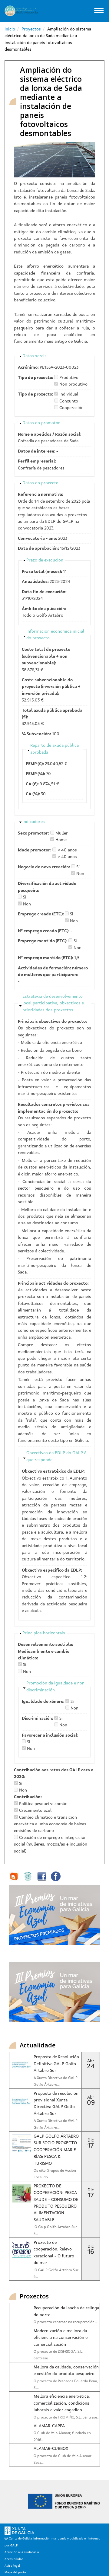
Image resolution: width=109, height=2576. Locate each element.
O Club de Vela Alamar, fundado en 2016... (62, 2437)
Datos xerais (35, 356)
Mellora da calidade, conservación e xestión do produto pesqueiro (66, 2371)
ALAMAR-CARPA (49, 2426)
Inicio (10, 29)
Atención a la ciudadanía (22, 2552)
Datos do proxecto (40, 483)
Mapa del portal (16, 2572)
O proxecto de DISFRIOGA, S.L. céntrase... (58, 2355)
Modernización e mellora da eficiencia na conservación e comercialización (61, 2338)
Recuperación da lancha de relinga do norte (66, 2311)
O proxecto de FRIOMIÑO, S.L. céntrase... (66, 2418)
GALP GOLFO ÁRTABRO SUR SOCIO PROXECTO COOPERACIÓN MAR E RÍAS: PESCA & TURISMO (56, 2150)
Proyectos (31, 29)
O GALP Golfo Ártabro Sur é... (56, 2274)
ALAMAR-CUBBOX (51, 2449)
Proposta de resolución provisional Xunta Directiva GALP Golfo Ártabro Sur (56, 2104)
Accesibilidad (14, 2559)
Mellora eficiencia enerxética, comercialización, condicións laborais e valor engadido (62, 2403)
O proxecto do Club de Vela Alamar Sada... (63, 2460)
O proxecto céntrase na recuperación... (65, 2322)
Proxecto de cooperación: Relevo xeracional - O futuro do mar (54, 2253)
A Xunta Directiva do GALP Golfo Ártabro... (56, 2081)
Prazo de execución (45, 560)
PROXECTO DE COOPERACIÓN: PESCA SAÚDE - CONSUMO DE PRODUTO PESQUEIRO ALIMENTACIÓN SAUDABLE (56, 2203)
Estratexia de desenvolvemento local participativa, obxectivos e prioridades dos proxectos (53, 1003)
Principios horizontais (44, 1633)
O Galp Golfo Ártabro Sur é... (55, 2231)
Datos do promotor (41, 423)
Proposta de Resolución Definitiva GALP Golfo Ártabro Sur (56, 2064)
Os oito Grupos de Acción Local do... (55, 2174)
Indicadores (34, 822)
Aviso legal (12, 2566)
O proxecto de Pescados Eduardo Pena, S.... (66, 2385)
